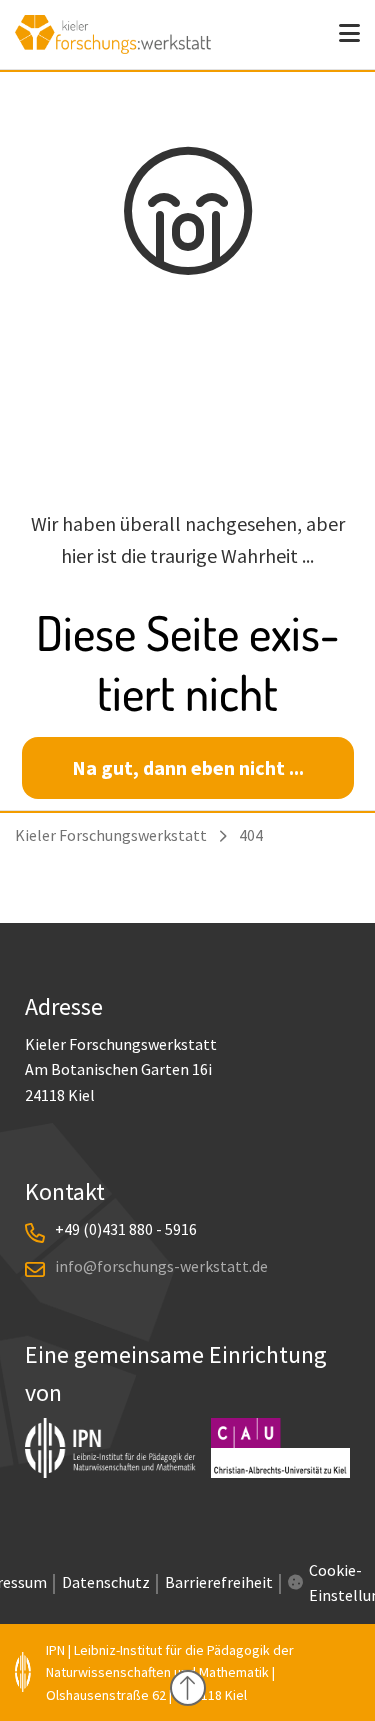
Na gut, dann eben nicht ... (188, 767)
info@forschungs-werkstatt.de (161, 1266)
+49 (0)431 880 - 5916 (126, 1229)
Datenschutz (106, 1582)
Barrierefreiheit (219, 1582)
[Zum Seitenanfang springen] (188, 1688)
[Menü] (349, 34)
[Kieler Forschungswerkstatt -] (113, 46)
